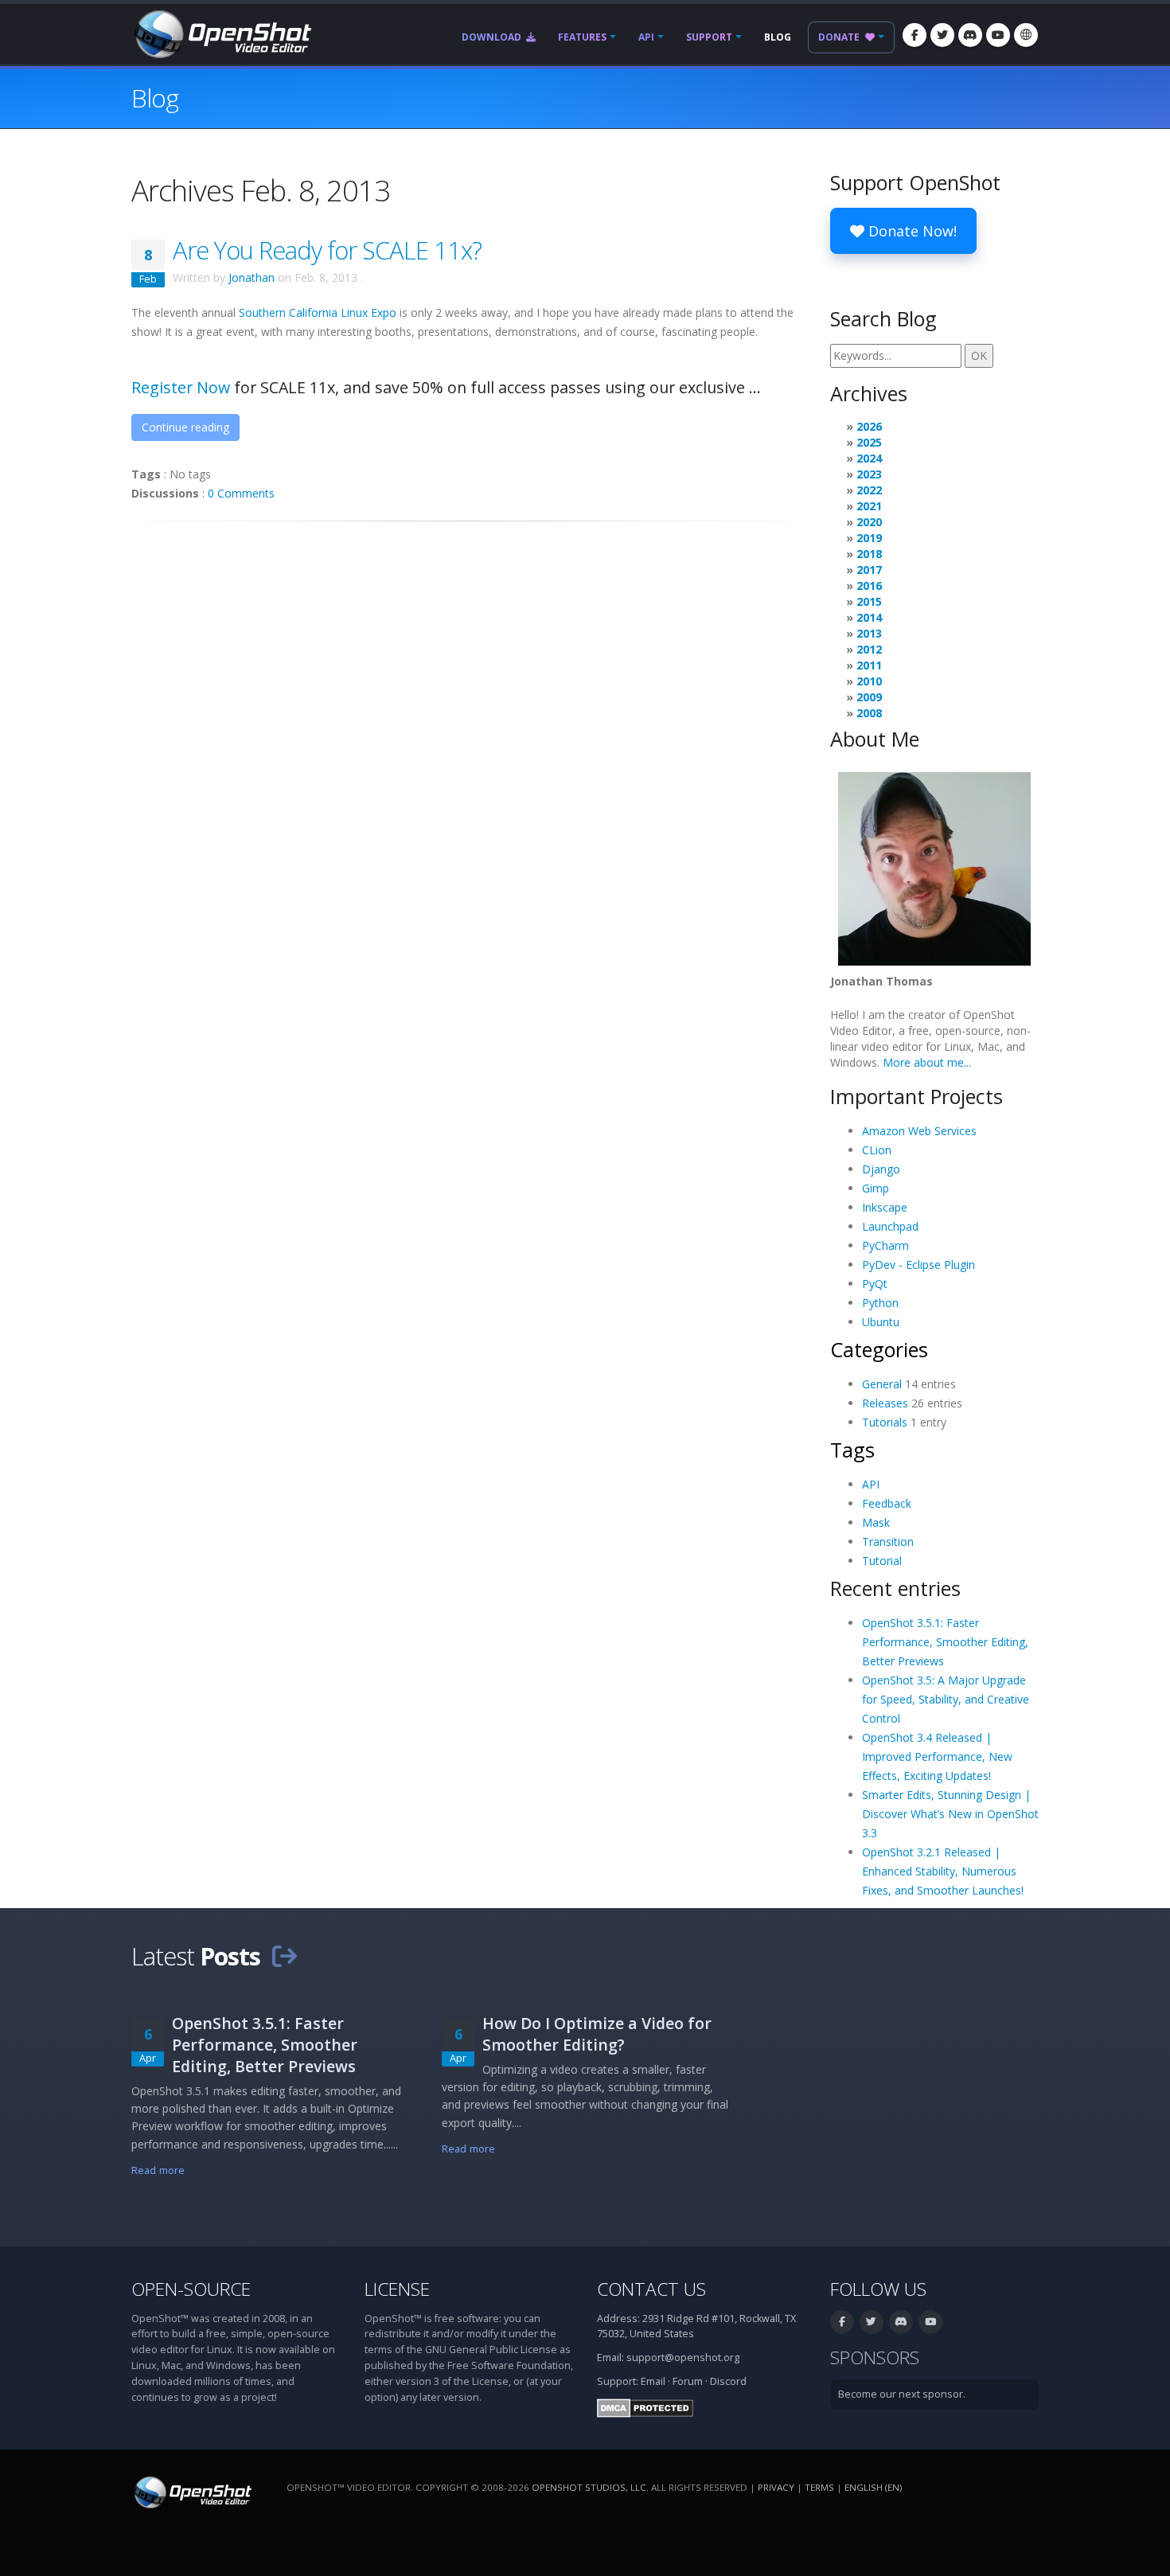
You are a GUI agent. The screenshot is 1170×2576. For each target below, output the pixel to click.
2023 (869, 474)
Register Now (181, 387)
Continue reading (185, 427)
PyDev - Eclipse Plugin (918, 1265)
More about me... (927, 1062)
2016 (869, 585)
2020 (869, 522)
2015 (869, 601)
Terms (819, 2487)
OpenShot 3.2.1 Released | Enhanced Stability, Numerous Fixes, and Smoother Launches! (943, 1871)
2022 (869, 490)
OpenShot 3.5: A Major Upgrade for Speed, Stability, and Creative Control (946, 1699)
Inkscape (885, 1207)
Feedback (887, 1503)
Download (493, 37)
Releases (885, 1403)
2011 (869, 665)
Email (653, 2381)
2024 (869, 458)
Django (881, 1169)
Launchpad (890, 1226)
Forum (688, 2381)
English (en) (873, 2487)
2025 (869, 442)
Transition (888, 1542)
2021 (869, 506)
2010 (869, 681)
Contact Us (651, 2289)
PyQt (875, 1284)
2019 (869, 538)
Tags (852, 1450)
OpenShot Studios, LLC (589, 2487)
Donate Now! (911, 231)
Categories (879, 1349)
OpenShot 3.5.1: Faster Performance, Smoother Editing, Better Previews (945, 1642)
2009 (869, 697)
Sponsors (875, 2357)
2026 (869, 426)
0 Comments (241, 493)
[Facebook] (915, 35)
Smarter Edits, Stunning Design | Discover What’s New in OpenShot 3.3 (950, 1814)
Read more (158, 2170)
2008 (869, 713)
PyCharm (885, 1245)
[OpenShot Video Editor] (221, 33)
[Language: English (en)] (1026, 35)
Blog (778, 37)
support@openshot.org (683, 2357)
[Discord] (970, 35)
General (882, 1384)
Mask (876, 1522)
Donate (840, 37)
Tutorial (882, 1561)
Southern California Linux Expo (318, 312)
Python (880, 1303)
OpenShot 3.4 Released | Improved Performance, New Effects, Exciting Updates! (937, 1756)
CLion (877, 1150)
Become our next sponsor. (902, 2394)
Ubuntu (881, 1322)
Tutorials (885, 1422)
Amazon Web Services (919, 1131)
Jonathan (252, 277)
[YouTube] (998, 35)
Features (582, 37)
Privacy (776, 2487)
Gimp (876, 1188)
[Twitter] (942, 35)
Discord (728, 2381)
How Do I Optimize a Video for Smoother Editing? (597, 2034)
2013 (869, 633)
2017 (869, 570)
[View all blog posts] (284, 1956)
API (646, 37)
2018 (869, 554)
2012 (869, 649)
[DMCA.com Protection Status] (645, 2407)
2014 (869, 617)
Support (709, 37)
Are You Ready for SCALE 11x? (327, 250)
